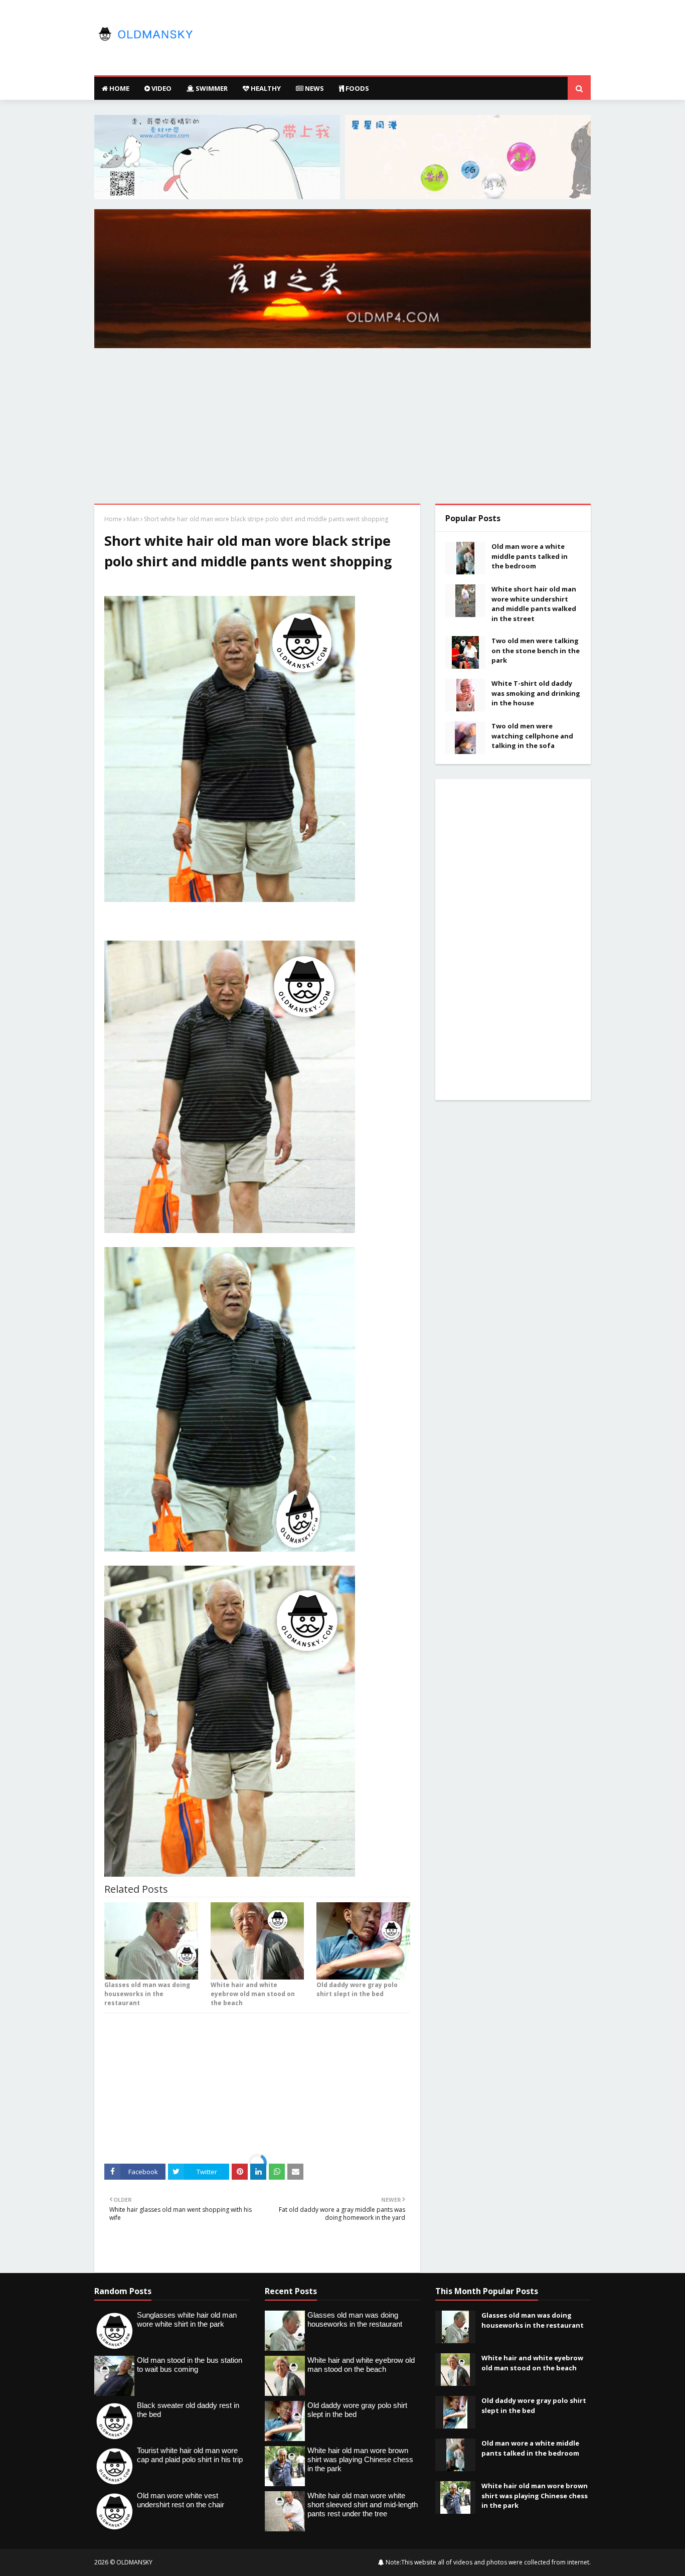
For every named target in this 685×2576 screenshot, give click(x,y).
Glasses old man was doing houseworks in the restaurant (147, 1994)
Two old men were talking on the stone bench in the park (536, 650)
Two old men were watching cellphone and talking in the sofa (532, 736)
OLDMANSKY (134, 2562)
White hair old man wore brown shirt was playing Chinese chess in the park (535, 2495)
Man (133, 519)
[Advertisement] (342, 428)
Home (113, 519)
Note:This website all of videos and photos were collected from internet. (487, 2562)
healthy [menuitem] (265, 88)
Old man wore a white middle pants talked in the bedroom (530, 556)
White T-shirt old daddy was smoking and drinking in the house (536, 693)
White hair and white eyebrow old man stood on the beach (253, 1994)
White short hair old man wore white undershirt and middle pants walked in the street (534, 604)
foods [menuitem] (357, 88)
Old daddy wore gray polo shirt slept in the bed (357, 1989)
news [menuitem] (314, 88)
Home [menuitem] (119, 88)
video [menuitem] (161, 88)
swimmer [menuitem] (211, 88)
